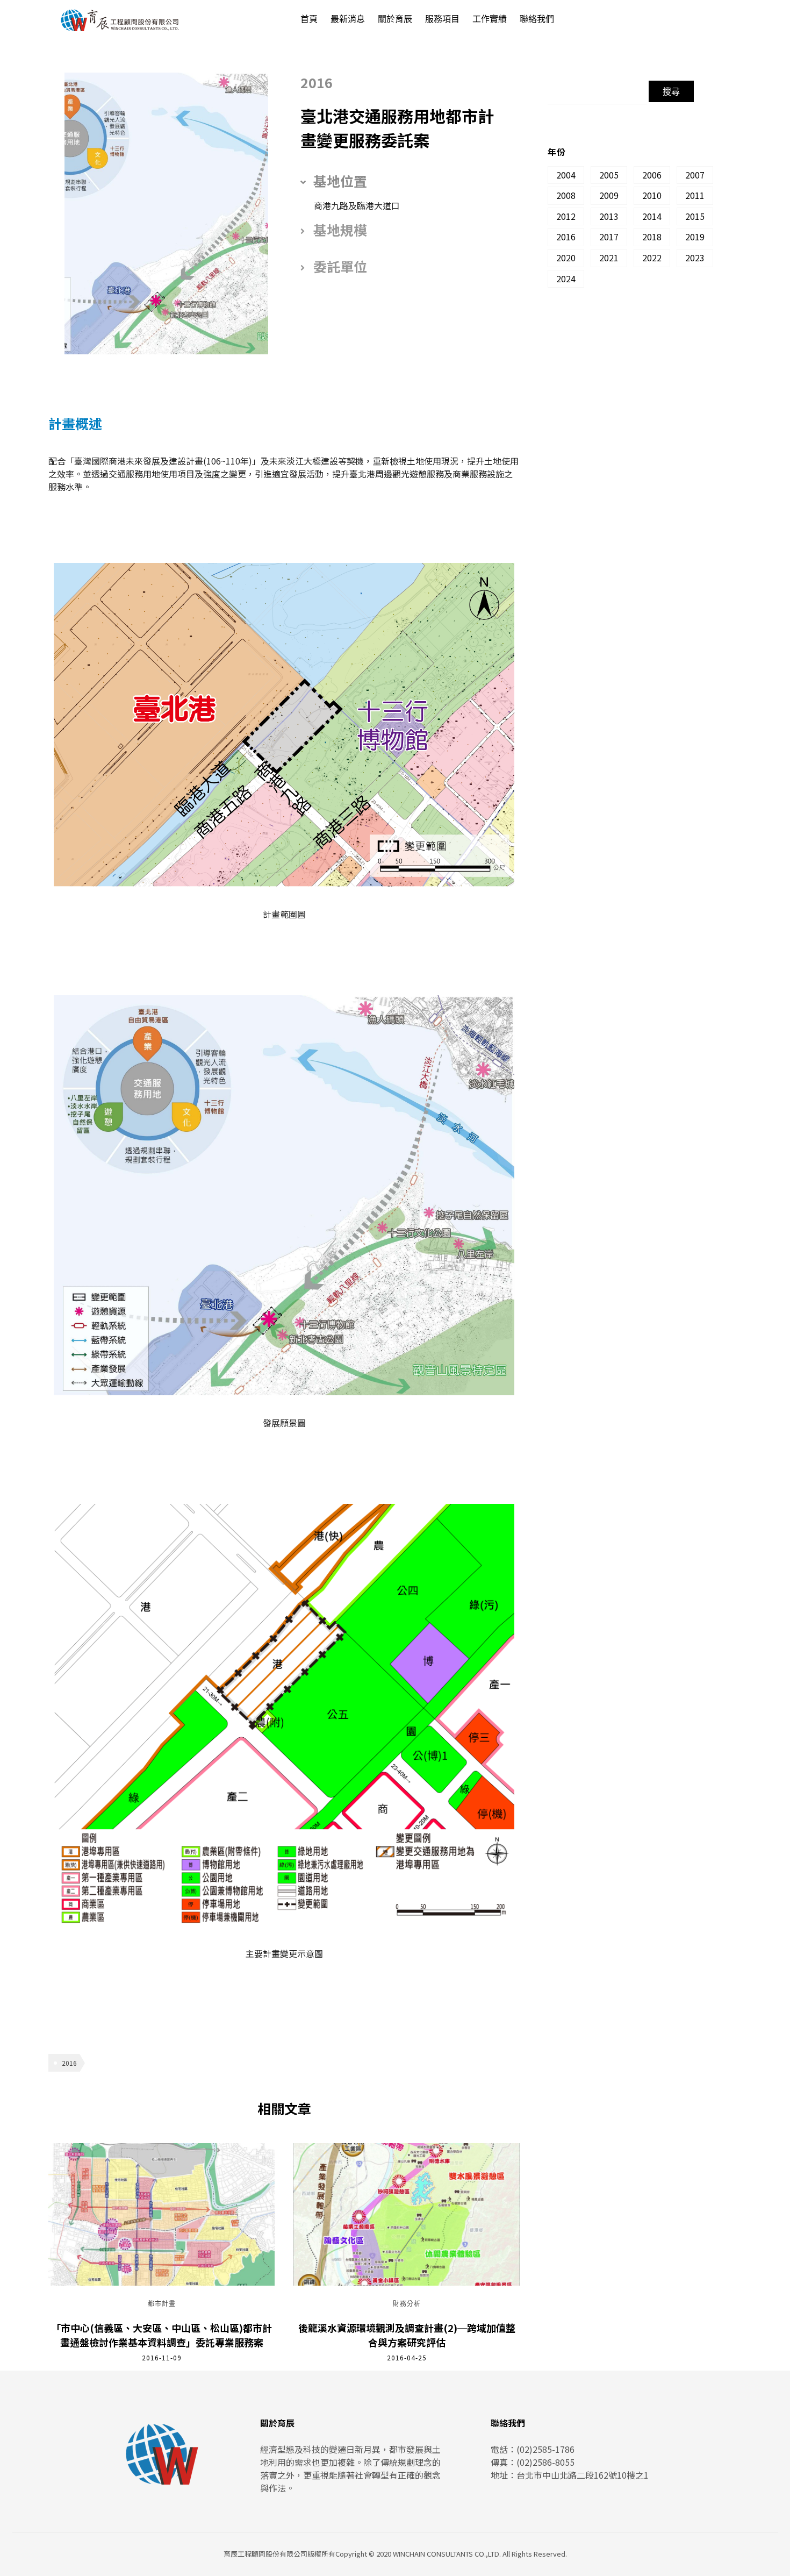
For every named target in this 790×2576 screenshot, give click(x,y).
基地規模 (340, 230)
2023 (695, 258)
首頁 (309, 19)
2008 (566, 195)
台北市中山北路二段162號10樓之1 (583, 2475)
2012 (566, 216)
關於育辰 (395, 19)
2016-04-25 (407, 2357)
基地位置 (340, 181)
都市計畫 (162, 2304)
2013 (609, 216)
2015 (695, 216)
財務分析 (407, 2304)
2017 (609, 237)
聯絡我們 (537, 19)
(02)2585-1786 (545, 2449)
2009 (609, 195)
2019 (695, 237)
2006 (652, 175)
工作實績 (490, 19)
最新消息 (348, 19)
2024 (566, 279)
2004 (566, 175)
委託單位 (340, 266)
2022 (652, 258)
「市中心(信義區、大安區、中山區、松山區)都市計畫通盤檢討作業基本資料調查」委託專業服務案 (161, 2335)
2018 (652, 237)
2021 (609, 258)
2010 (652, 195)
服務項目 (442, 19)
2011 (695, 195)
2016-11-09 (162, 2357)
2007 (695, 175)
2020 (566, 258)
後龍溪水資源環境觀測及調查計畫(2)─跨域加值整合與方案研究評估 (407, 2335)
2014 (652, 216)
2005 (609, 175)
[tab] (402, 181)
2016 (69, 2063)
